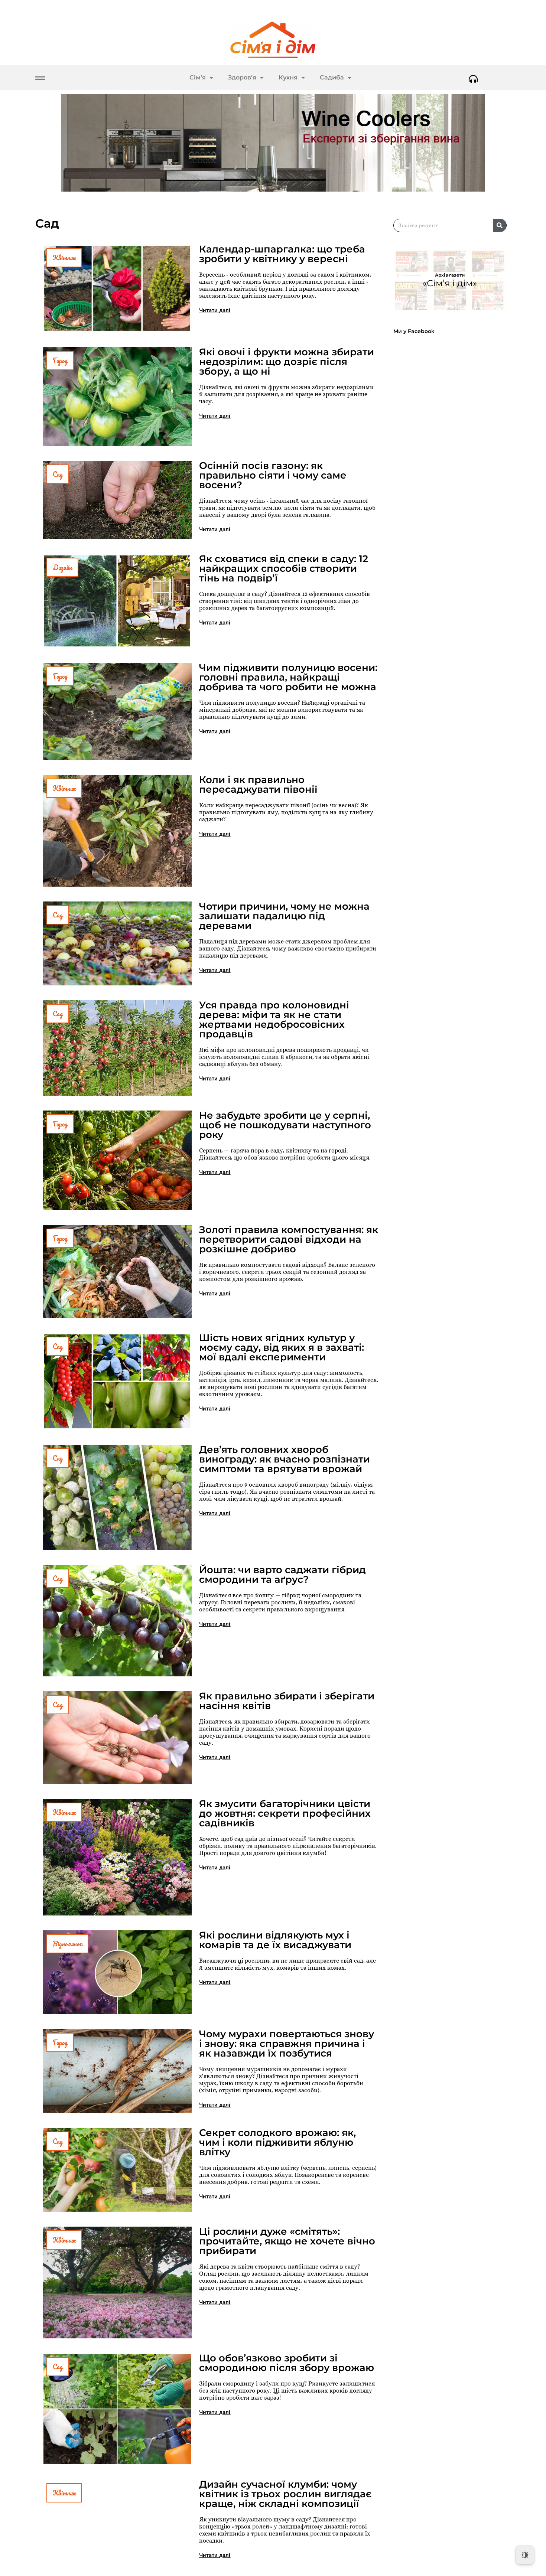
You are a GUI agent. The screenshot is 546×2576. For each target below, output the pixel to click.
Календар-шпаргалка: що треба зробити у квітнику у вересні (282, 254)
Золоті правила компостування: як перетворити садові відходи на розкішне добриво (289, 1239)
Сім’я (198, 77)
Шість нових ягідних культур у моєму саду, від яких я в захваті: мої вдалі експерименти (282, 1347)
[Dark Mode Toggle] (525, 2555)
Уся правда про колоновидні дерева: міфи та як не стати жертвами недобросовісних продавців (274, 1020)
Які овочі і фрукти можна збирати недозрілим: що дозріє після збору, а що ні (287, 362)
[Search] (500, 225)
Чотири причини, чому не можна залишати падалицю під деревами (284, 916)
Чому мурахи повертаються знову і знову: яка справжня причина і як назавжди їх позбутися (287, 2044)
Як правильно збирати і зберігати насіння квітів (287, 1701)
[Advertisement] (454, 541)
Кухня (288, 77)
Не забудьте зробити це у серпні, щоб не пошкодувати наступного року (285, 1125)
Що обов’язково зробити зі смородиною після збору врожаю (287, 2363)
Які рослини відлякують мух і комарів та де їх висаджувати (275, 1940)
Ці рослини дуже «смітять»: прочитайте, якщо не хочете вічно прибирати (287, 2241)
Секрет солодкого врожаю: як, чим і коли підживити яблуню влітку (277, 2142)
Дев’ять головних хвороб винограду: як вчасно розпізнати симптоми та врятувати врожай (285, 1459)
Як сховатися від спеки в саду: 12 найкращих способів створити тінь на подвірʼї (284, 568)
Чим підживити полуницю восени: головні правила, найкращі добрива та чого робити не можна (288, 677)
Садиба (332, 77)
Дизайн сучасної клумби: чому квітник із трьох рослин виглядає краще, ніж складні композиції (285, 2494)
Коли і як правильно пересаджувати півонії (258, 785)
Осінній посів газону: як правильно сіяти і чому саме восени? (273, 475)
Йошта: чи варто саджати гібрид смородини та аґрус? (282, 1575)
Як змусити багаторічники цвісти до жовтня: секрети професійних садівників (285, 1813)
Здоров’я (242, 77)
